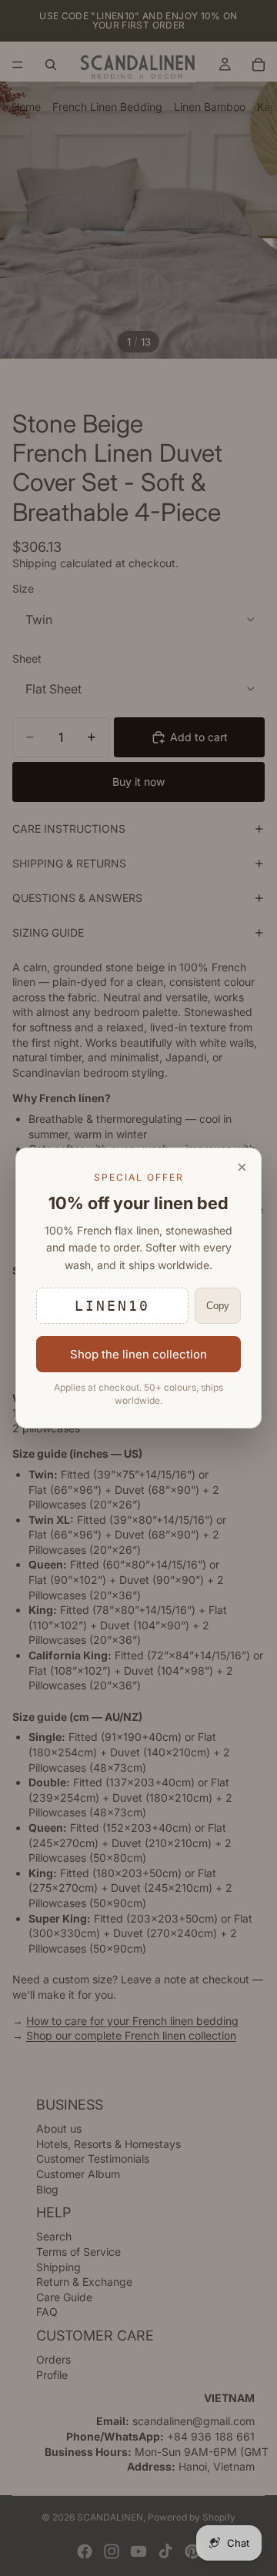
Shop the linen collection (138, 1354)
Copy (218, 1306)
